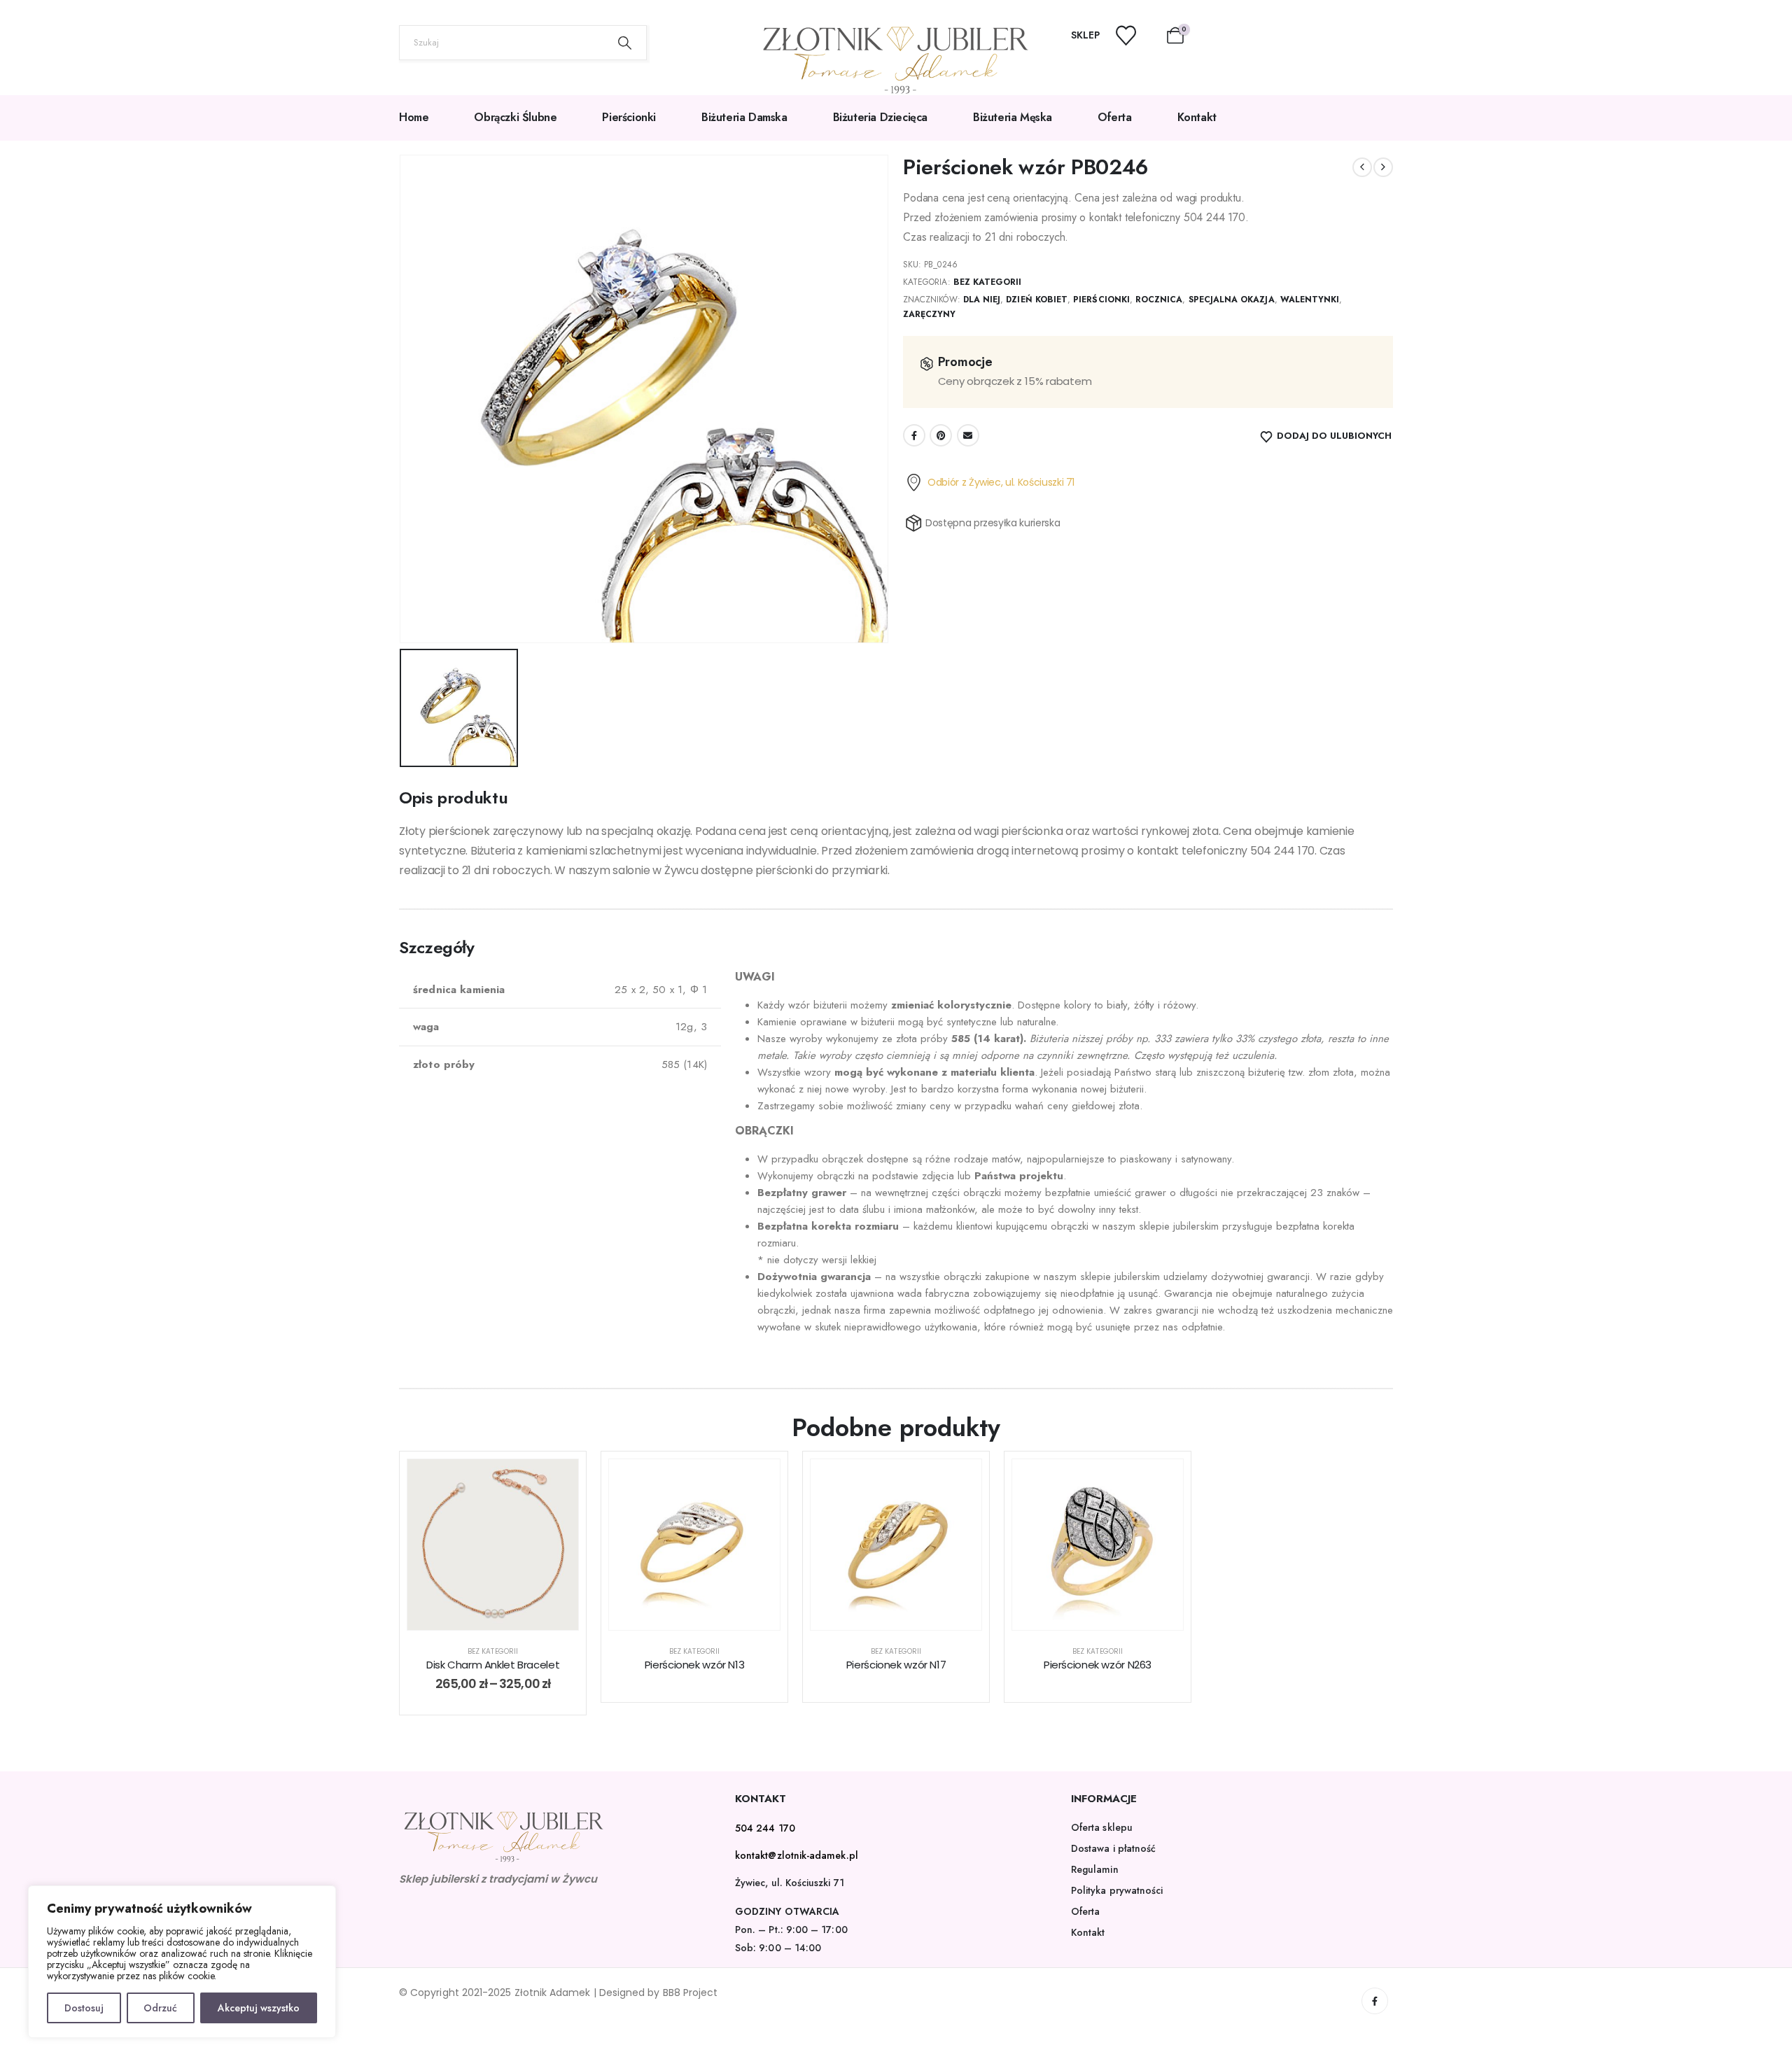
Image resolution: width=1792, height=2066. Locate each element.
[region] (182, 1962)
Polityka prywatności (1117, 1890)
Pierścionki (629, 117)
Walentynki (1310, 300)
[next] (1383, 167)
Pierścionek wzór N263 (1098, 1665)
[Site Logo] (896, 60)
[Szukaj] (625, 43)
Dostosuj (84, 2008)
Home (414, 117)
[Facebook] (1375, 2001)
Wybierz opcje (504, 1616)
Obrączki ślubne (515, 117)
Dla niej (982, 300)
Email (968, 435)
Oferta (1115, 117)
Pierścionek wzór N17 (896, 1665)
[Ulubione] (1135, 35)
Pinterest (941, 435)
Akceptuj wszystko (259, 2008)
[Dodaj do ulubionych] (557, 1480)
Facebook (914, 435)
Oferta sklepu (1102, 1827)
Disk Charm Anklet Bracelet (493, 1665)
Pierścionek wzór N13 (695, 1665)
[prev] (1362, 167)
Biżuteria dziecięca (880, 117)
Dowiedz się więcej (705, 1616)
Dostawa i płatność (1113, 1848)
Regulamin (1095, 1869)
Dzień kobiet (1037, 300)
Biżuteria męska (1013, 117)
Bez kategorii (988, 282)
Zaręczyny (930, 314)
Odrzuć (160, 2008)
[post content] (493, 1545)
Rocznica (1159, 300)
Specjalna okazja (1232, 300)
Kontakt (1197, 117)
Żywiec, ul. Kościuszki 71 (790, 1883)
